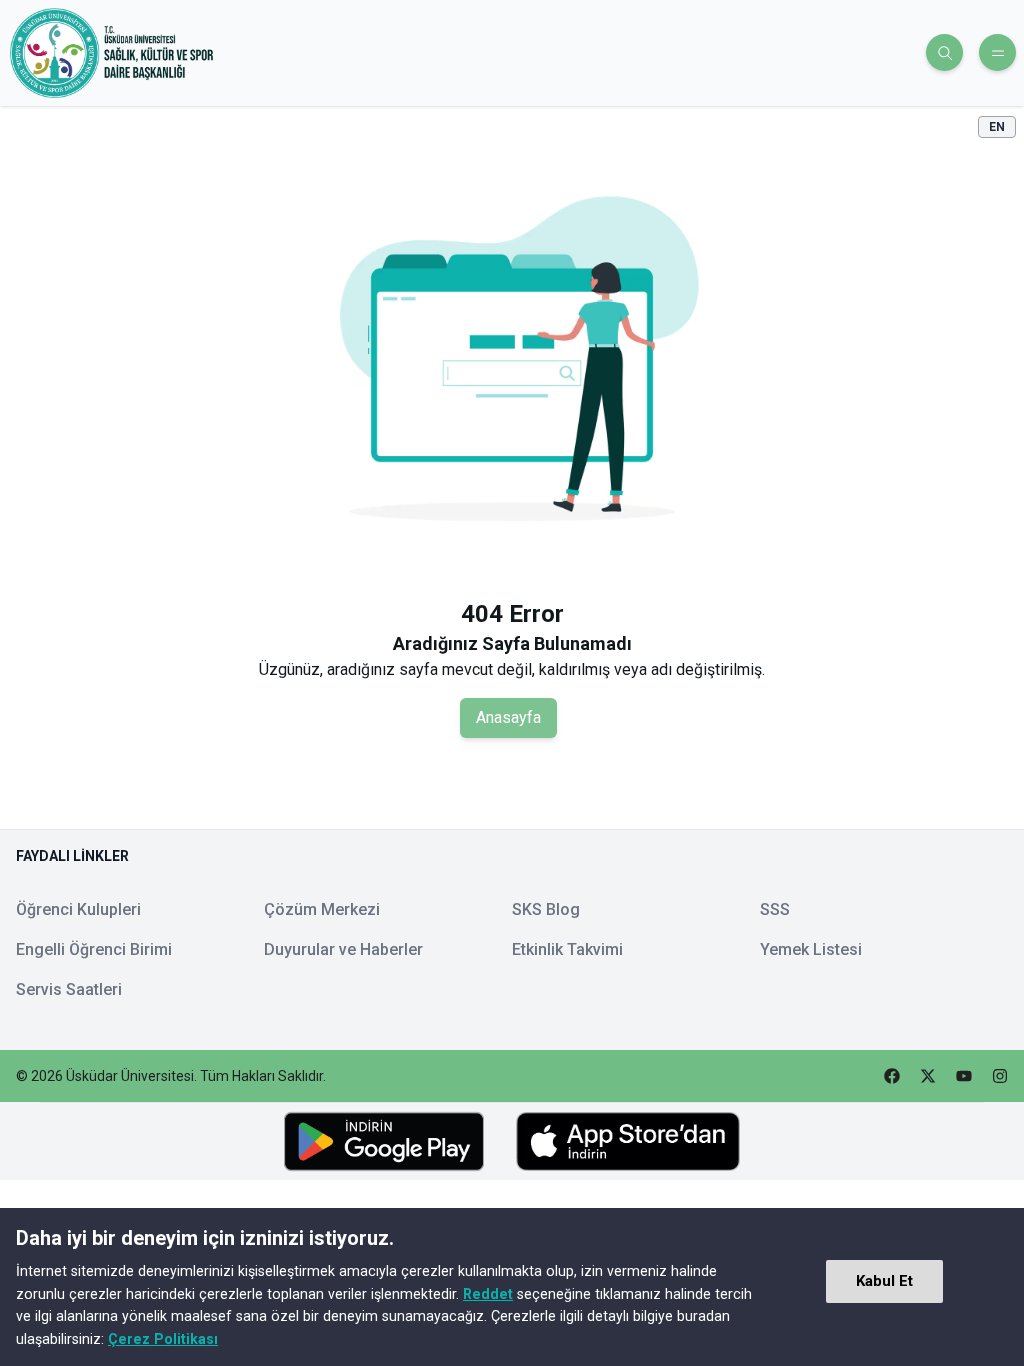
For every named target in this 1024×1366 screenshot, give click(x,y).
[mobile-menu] (997, 52)
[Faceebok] (892, 1076)
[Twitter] (928, 1076)
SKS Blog (546, 909)
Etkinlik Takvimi (567, 949)
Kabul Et (884, 1281)
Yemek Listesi (811, 949)
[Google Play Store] (384, 1142)
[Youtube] (964, 1076)
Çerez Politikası (163, 1339)
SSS (775, 909)
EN (997, 127)
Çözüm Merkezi (322, 909)
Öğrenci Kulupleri (78, 909)
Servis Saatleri (69, 989)
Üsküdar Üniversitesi (130, 1076)
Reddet (488, 1294)
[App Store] (628, 1141)
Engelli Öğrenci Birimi (94, 949)
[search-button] (944, 52)
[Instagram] (1000, 1076)
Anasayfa (508, 717)
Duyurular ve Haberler (343, 949)
